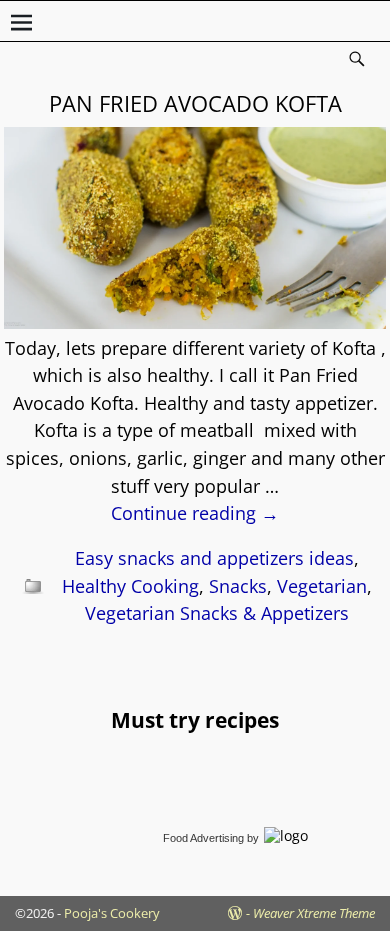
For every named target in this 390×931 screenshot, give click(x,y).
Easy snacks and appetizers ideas (214, 558)
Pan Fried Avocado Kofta (195, 103)
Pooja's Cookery (112, 913)
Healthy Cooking (130, 586)
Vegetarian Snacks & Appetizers (217, 613)
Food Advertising (203, 838)
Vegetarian (322, 586)
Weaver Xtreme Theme (314, 913)
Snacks (238, 586)
